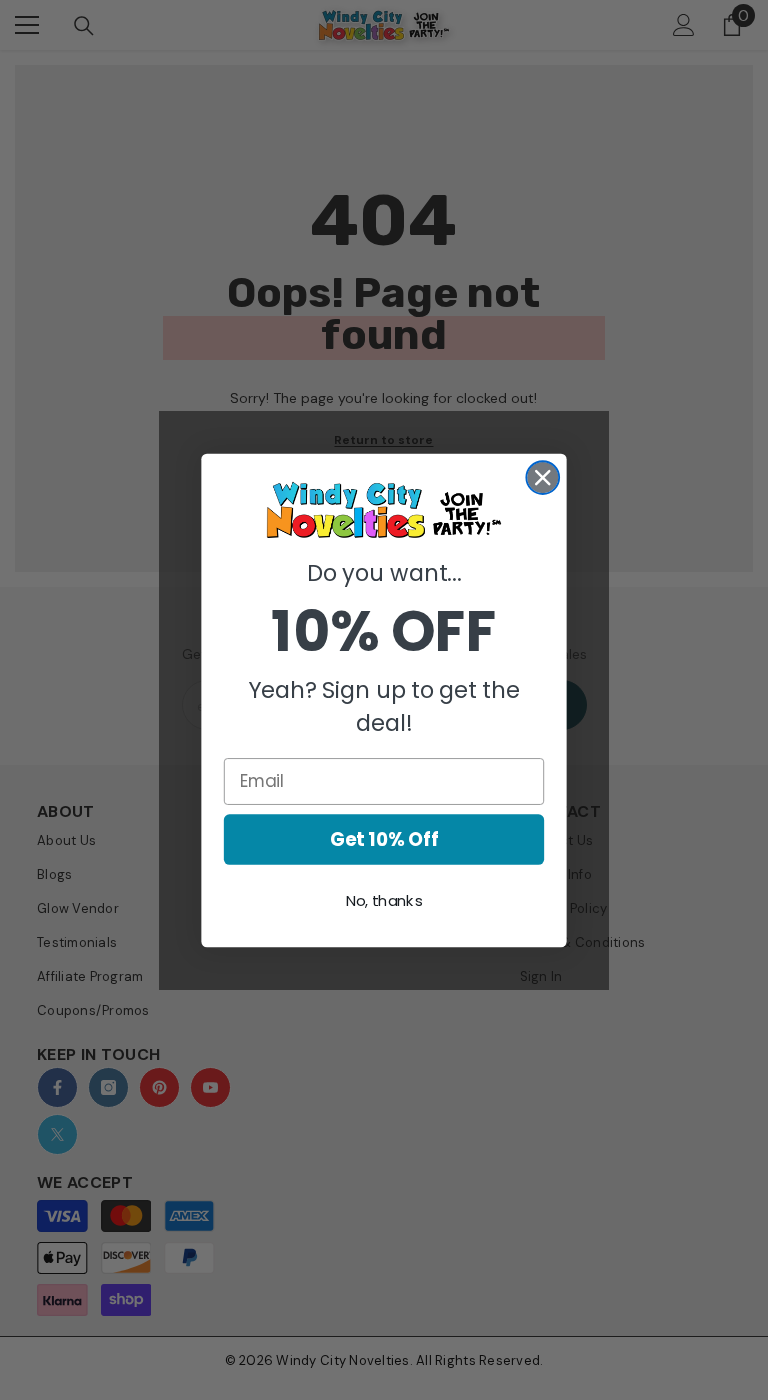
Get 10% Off (384, 839)
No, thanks (384, 901)
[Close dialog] (542, 477)
